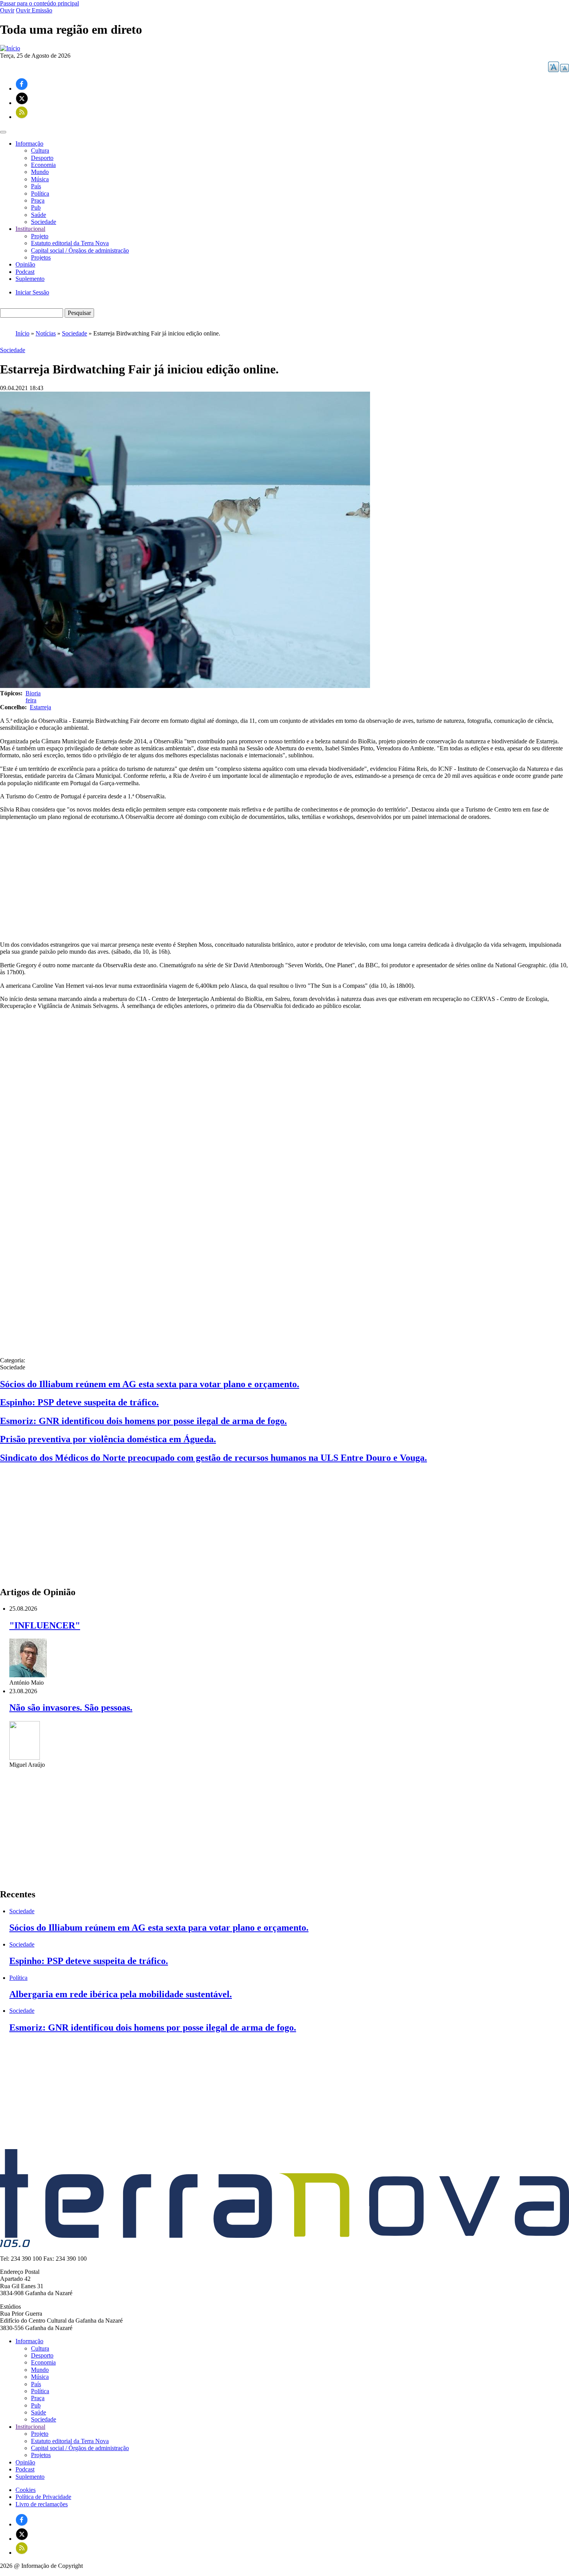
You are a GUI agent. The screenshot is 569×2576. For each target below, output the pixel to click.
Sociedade (44, 222)
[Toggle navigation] (3, 132)
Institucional (30, 2427)
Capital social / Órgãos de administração (80, 250)
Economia (43, 165)
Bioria (33, 693)
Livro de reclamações (42, 2504)
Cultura (40, 150)
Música (40, 179)
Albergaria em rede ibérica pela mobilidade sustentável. (121, 1994)
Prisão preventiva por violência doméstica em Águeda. (108, 1439)
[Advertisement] (284, 881)
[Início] (10, 48)
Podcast (25, 272)
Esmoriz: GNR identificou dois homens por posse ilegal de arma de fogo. (143, 1421)
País (36, 186)
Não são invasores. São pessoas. (71, 1708)
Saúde (39, 215)
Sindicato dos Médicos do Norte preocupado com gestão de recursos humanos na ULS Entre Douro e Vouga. (213, 1458)
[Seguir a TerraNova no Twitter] (22, 103)
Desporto (42, 158)
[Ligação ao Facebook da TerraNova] (22, 89)
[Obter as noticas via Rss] (22, 117)
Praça (38, 200)
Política (40, 193)
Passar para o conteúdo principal (39, 3)
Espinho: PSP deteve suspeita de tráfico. (79, 1402)
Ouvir (7, 10)
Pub (36, 207)
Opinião (25, 264)
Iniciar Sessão (32, 292)
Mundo (40, 172)
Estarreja (40, 707)
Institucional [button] (30, 229)
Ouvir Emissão (34, 10)
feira (31, 700)
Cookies (26, 2490)
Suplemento (30, 279)
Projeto (40, 236)
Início (22, 333)
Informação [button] (29, 144)
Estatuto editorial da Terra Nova (70, 243)
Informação (29, 2341)
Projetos (41, 257)
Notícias (46, 333)
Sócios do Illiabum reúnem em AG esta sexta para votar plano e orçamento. (150, 1384)
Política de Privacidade (43, 2497)
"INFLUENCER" (45, 1625)
